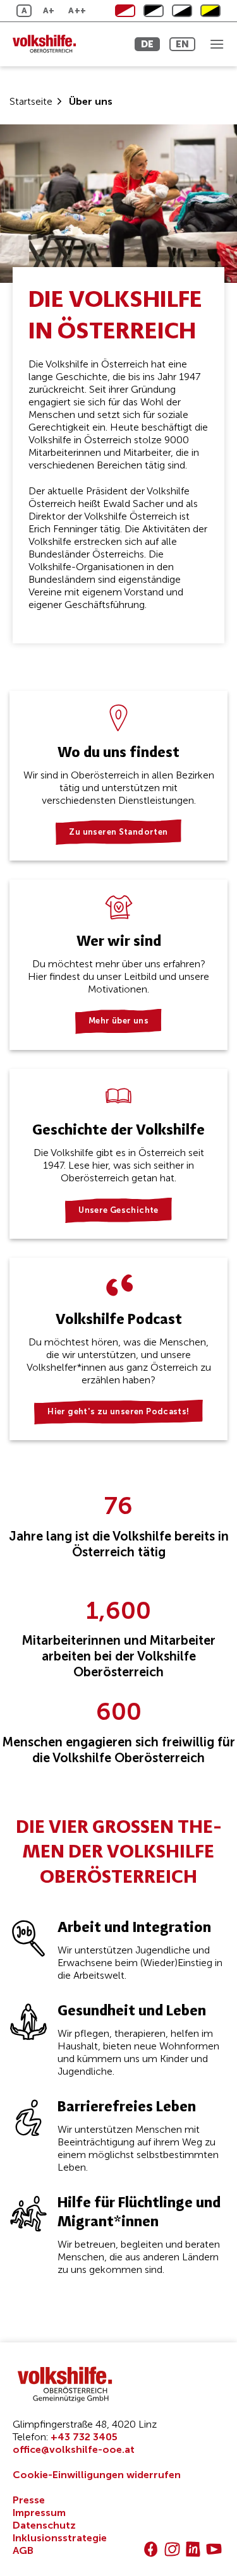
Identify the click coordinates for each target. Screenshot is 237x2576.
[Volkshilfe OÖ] (66, 44)
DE (147, 44)
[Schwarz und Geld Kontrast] (210, 11)
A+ (49, 10)
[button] (217, 44)
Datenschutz (44, 2525)
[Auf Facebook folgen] (151, 2549)
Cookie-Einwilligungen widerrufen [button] (97, 2475)
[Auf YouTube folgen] (214, 2549)
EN (182, 44)
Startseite (31, 101)
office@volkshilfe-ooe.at (74, 2449)
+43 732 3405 (84, 2437)
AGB (23, 2550)
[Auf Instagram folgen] (172, 2549)
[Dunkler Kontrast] (182, 11)
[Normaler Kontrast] (125, 11)
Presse (29, 2500)
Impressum (39, 2513)
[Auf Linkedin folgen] (193, 2549)
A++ (77, 10)
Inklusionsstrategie (60, 2538)
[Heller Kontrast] (154, 11)
